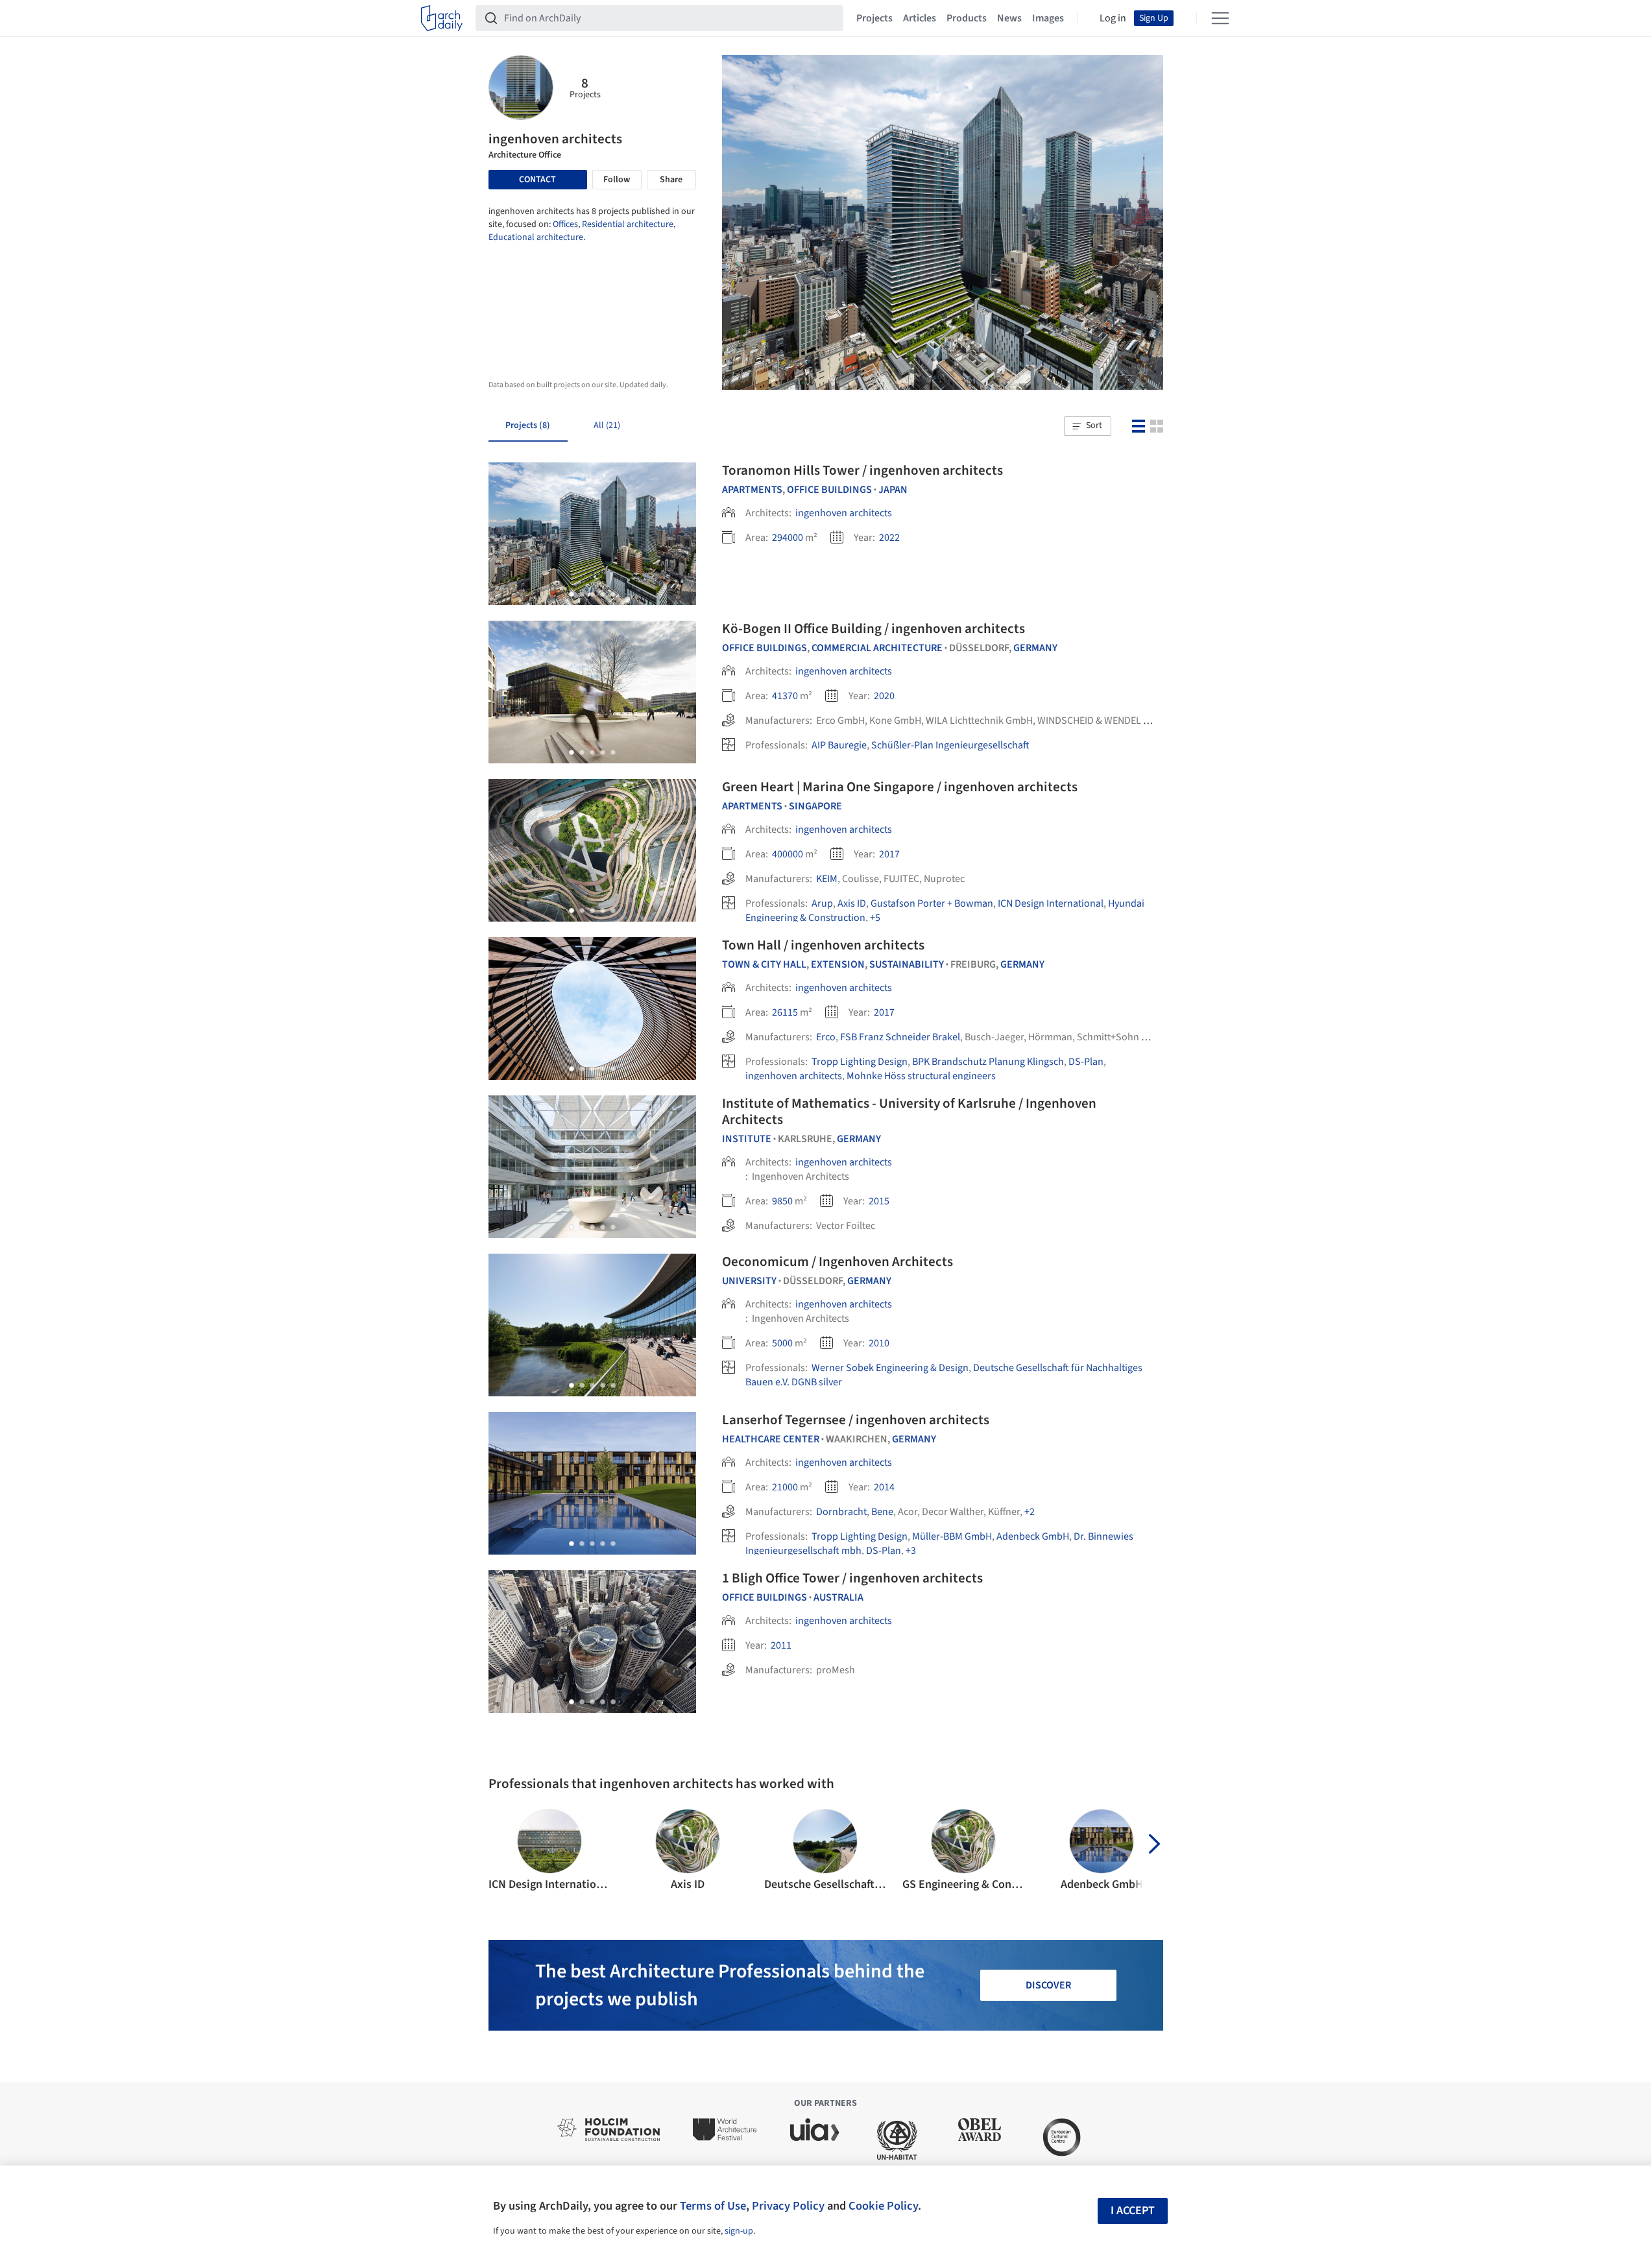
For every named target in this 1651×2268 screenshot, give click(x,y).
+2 (1030, 1512)
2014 (884, 1487)
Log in (1113, 18)
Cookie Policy (883, 2206)
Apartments (752, 490)
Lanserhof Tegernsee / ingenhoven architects (856, 1420)
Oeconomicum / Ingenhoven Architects (838, 1261)
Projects (874, 18)
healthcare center (771, 1439)
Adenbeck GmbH (1033, 1536)
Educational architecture (536, 237)
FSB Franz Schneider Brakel (900, 1037)
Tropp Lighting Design (860, 1062)
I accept (1133, 2211)
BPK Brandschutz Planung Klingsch (988, 1062)
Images (1048, 18)
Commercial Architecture (877, 648)
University (749, 1281)
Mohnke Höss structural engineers (921, 1076)
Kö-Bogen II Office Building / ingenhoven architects (874, 628)
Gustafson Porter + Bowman (932, 903)
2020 (884, 696)
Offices (565, 224)
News (1009, 18)
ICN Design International (1051, 903)
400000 (788, 854)
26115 (785, 1012)
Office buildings (829, 490)
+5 (875, 918)
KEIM (827, 879)
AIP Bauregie (839, 745)
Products (967, 18)
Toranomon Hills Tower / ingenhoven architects (862, 470)
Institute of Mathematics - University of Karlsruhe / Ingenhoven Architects (909, 1111)
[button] (1087, 426)
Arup (822, 903)
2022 (889, 538)
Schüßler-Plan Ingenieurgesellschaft (950, 745)
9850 (782, 1201)
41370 (785, 696)
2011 (781, 1645)
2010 (879, 1343)
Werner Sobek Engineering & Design (890, 1368)
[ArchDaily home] (442, 18)
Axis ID (852, 903)
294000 (788, 538)
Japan (893, 490)
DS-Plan (1086, 1062)
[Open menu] (1220, 18)
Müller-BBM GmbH (952, 1536)
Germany (1035, 648)
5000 (782, 1343)
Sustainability (907, 964)
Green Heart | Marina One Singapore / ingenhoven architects (900, 787)
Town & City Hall (764, 964)
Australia (838, 1597)
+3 (911, 1551)
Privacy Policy (788, 2206)
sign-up (739, 2231)
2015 (879, 1201)
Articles (920, 18)
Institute (747, 1139)
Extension (838, 964)
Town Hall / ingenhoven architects (823, 945)
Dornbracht (841, 1512)
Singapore (815, 806)
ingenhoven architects (844, 513)
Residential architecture (628, 224)
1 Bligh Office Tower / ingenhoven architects (852, 1578)
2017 (889, 854)
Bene (882, 1512)
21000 (785, 1487)
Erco (826, 1037)
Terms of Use (713, 2206)
